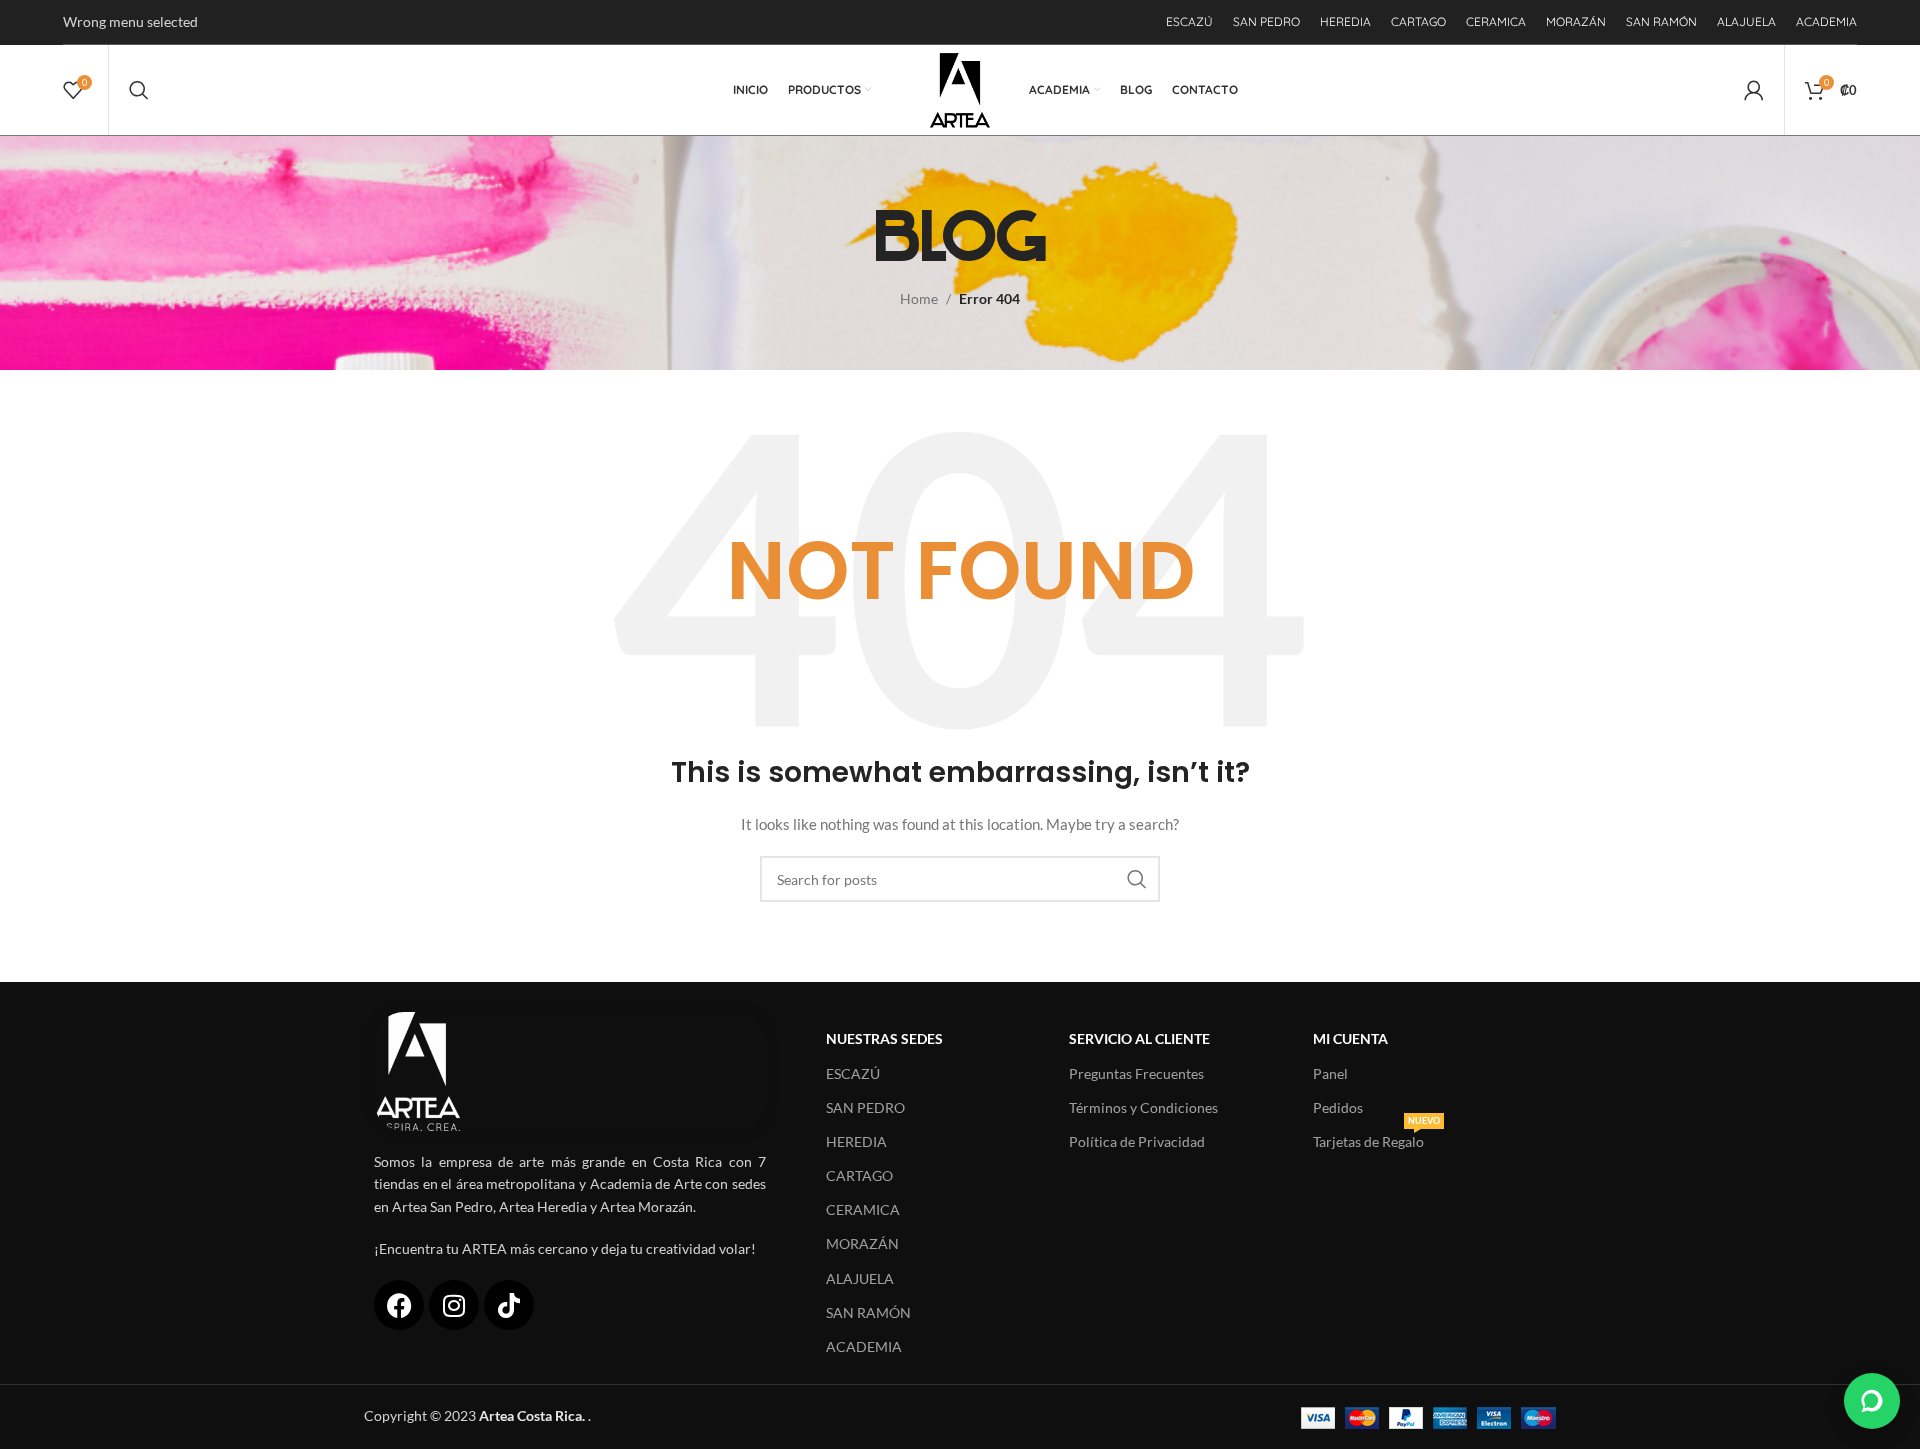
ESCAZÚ (853, 1073)
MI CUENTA (1350, 1038)
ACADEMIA (864, 1346)
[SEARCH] (1137, 879)
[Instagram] (454, 1305)
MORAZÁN (862, 1243)
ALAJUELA (860, 1278)
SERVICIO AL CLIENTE (1139, 1038)
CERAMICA (863, 1209)
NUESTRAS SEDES (884, 1038)
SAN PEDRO (865, 1107)
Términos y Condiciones (1143, 1107)
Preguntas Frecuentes (1136, 1073)
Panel (1330, 1073)
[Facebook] (399, 1305)
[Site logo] (960, 88)
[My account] (1754, 90)
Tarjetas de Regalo (1376, 1137)
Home (919, 298)
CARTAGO (859, 1175)
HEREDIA (856, 1141)
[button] (1872, 1401)
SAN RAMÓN (868, 1312)
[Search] (139, 90)
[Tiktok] (509, 1305)
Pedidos (1338, 1107)
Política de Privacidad (1137, 1141)
